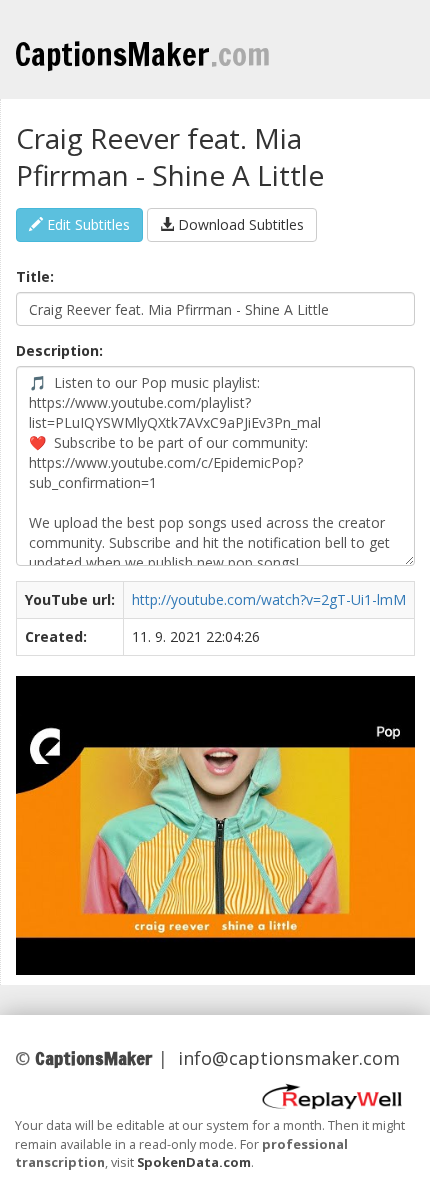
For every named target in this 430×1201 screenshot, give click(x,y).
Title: (35, 276)
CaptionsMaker (142, 54)
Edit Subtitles (86, 224)
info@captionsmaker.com (289, 1058)
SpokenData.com (194, 1162)
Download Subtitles (239, 224)
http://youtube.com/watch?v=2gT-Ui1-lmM (269, 599)
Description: (59, 350)
